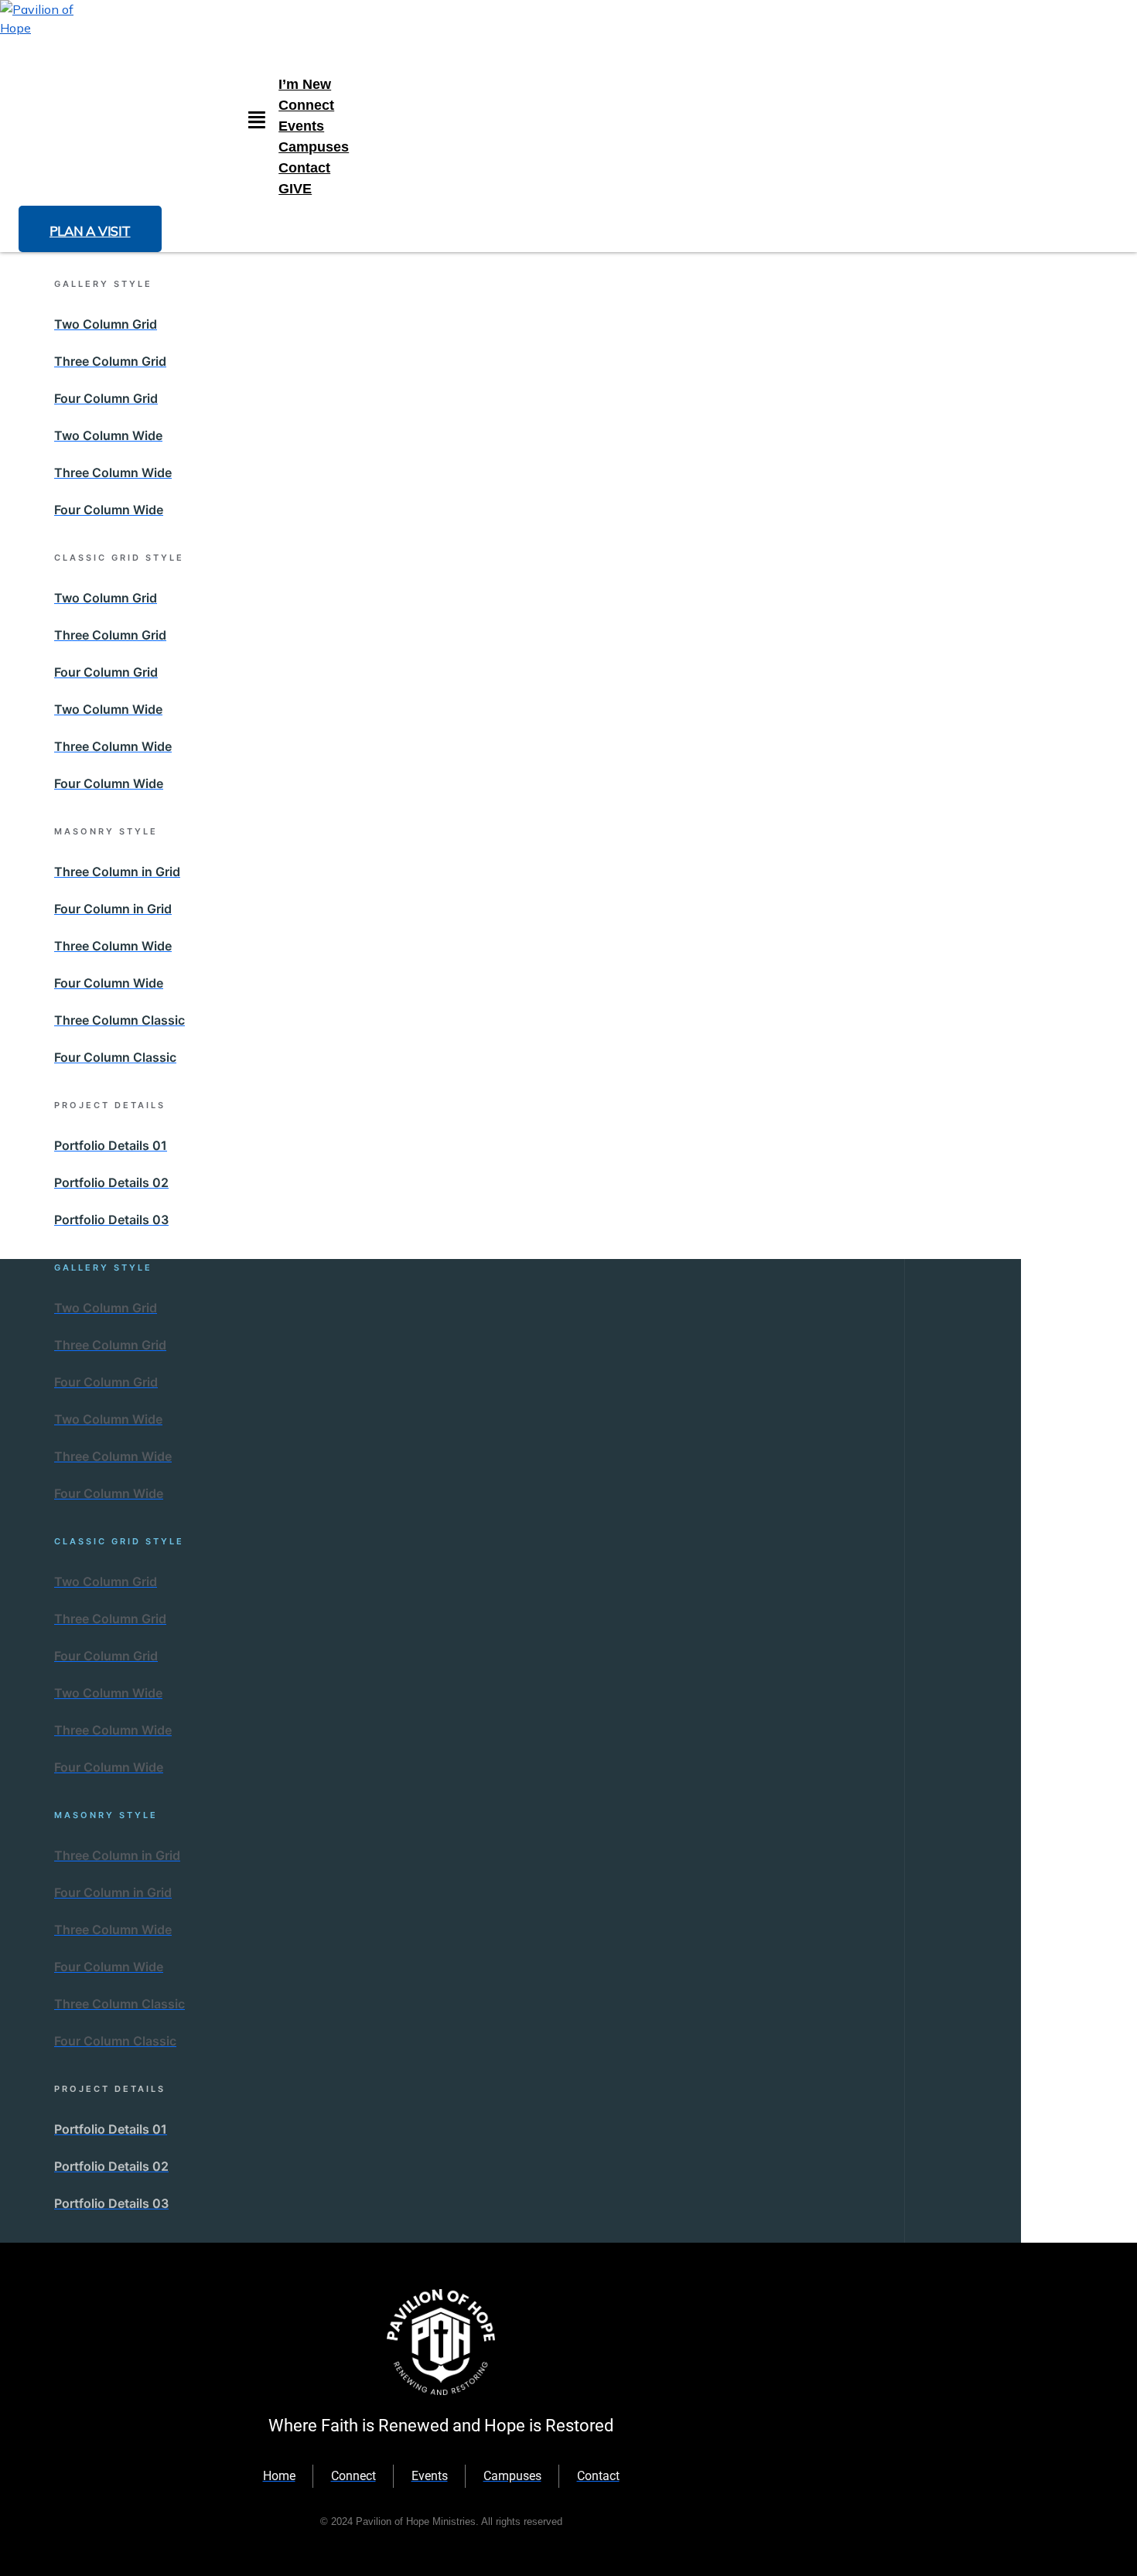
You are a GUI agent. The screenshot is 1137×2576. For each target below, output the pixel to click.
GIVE (295, 189)
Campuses (314, 147)
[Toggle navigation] (257, 121)
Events (301, 126)
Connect (306, 105)
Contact (304, 168)
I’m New (305, 84)
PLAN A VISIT (90, 231)
